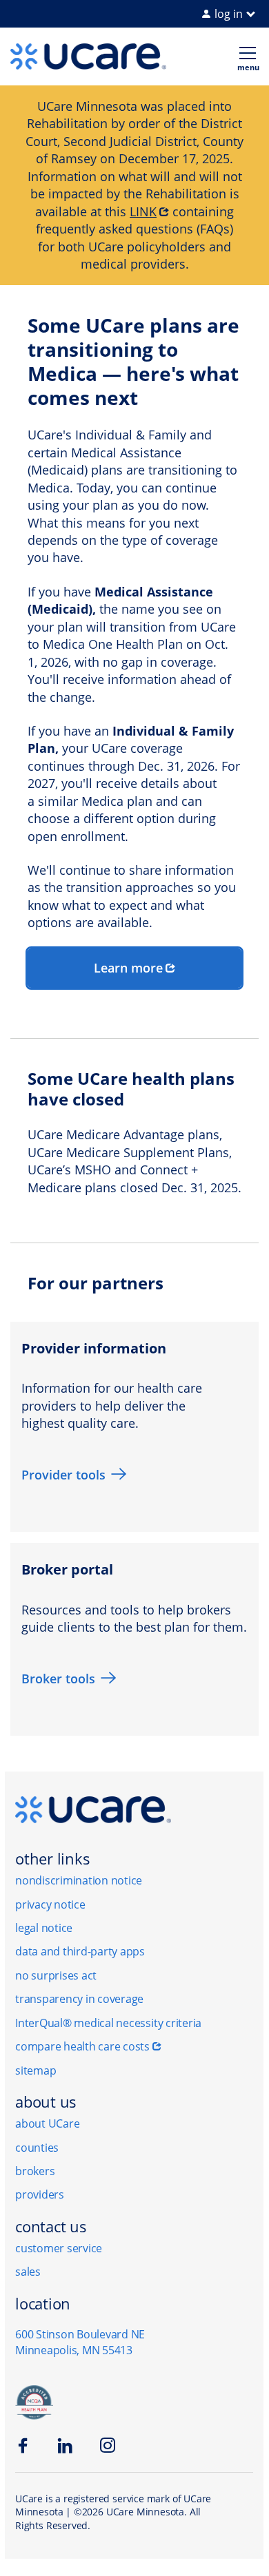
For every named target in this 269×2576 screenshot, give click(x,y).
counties (37, 2148)
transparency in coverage (79, 1999)
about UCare (47, 2123)
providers (40, 2194)
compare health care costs (82, 2046)
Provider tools (63, 1475)
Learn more (128, 968)
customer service (59, 2248)
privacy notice (50, 1904)
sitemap (36, 2070)
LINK (143, 211)
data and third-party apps (80, 1951)
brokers (35, 2171)
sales (28, 2272)
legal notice (44, 1928)
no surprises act (56, 1975)
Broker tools (58, 1679)
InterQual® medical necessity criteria (108, 2023)
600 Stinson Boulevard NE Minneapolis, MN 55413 (80, 2342)
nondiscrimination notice (79, 1880)
